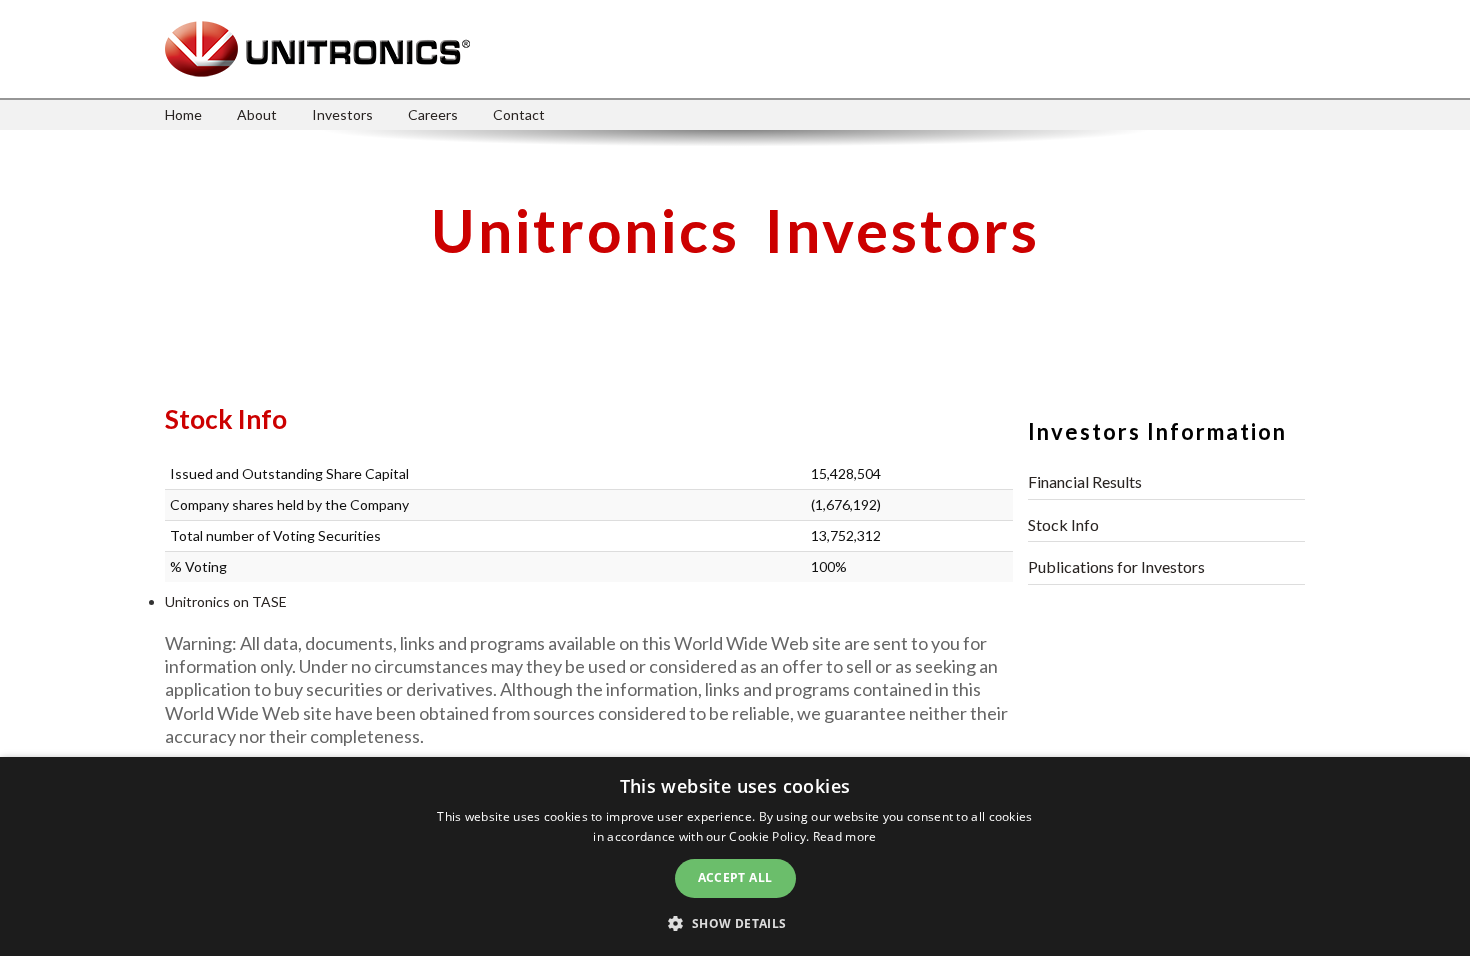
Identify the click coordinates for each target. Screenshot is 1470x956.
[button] (734, 922)
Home (183, 114)
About (257, 114)
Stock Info (1063, 524)
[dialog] (735, 856)
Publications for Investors (1116, 566)
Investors (342, 114)
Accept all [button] (735, 877)
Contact (519, 114)
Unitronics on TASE (226, 601)
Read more (845, 836)
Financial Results (1085, 481)
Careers (433, 114)
